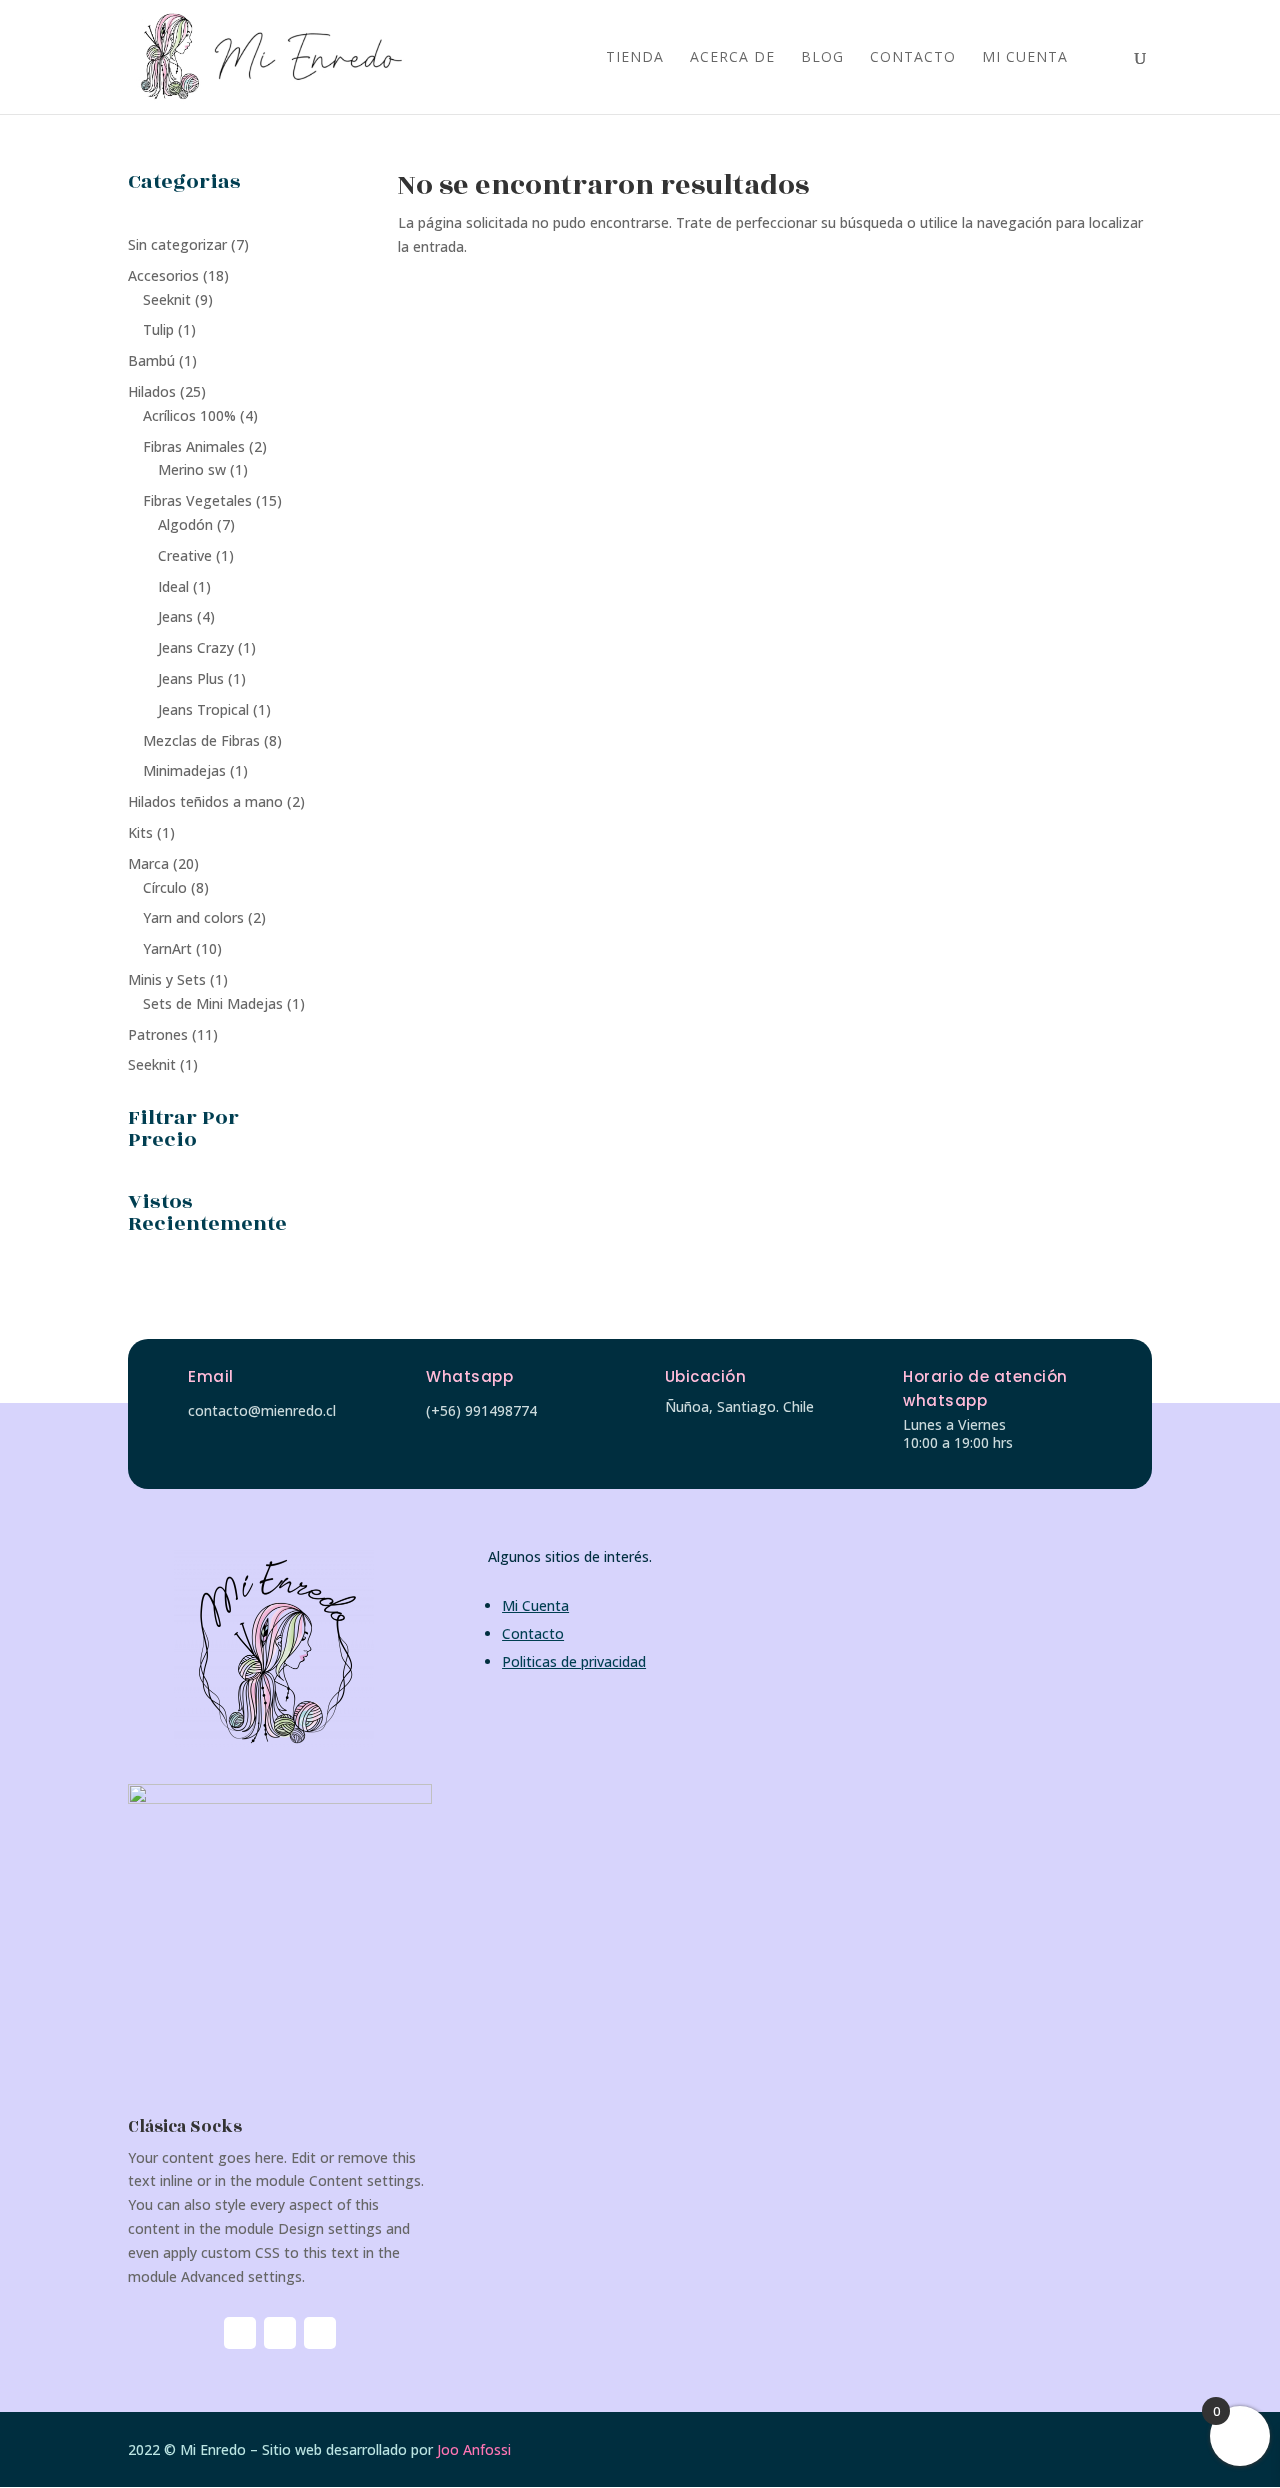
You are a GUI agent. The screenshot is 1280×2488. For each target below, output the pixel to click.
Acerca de (732, 58)
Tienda (635, 58)
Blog (822, 58)
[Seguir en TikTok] (320, 2333)
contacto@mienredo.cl (262, 1410)
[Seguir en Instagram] (240, 2333)
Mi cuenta (1025, 58)
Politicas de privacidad (574, 1661)
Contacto (913, 58)
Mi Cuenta (535, 1605)
